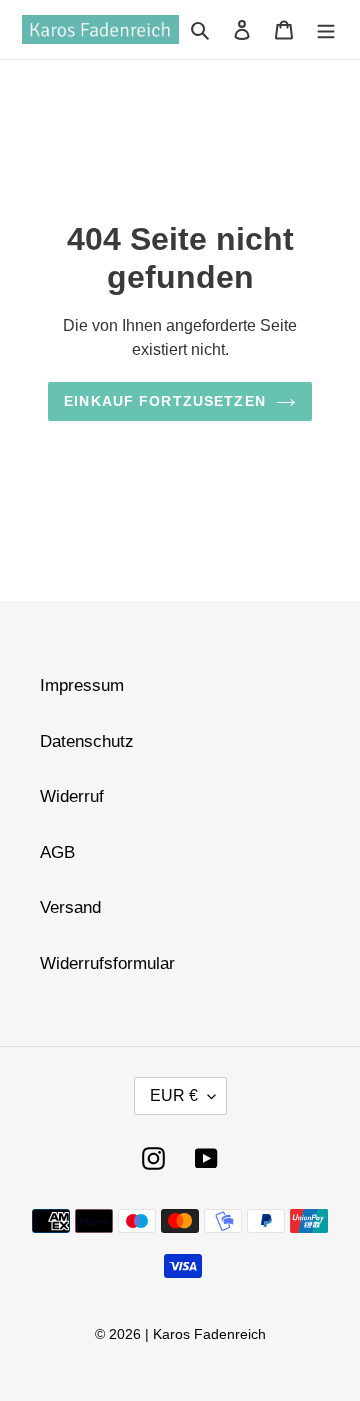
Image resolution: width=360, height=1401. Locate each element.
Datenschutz (87, 741)
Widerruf (72, 796)
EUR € (174, 1095)
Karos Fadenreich (209, 1334)
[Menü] (326, 30)
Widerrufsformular (107, 963)
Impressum (82, 685)
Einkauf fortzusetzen (165, 401)
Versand (70, 907)
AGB (57, 852)
